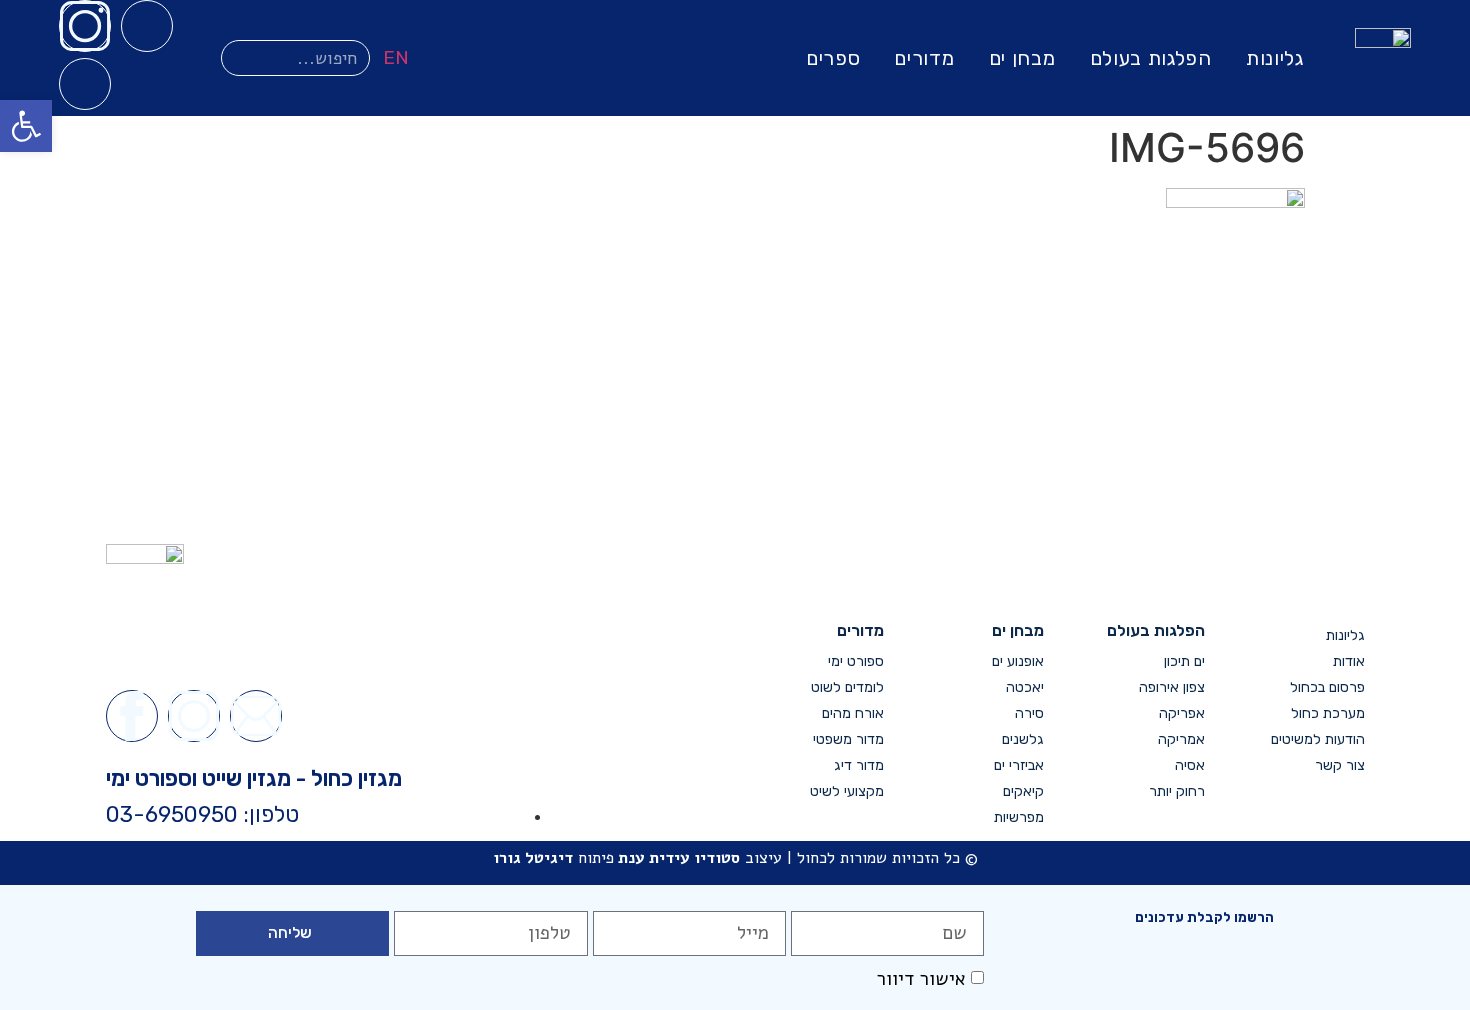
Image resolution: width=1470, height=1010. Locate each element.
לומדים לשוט (847, 687)
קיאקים (1023, 791)
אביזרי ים (1019, 765)
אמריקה (1181, 739)
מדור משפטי (848, 739)
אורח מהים (853, 713)
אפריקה (1181, 713)
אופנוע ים (1018, 661)
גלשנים (1023, 739)
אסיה (1189, 765)
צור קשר (1340, 765)
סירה (1029, 713)
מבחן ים (1022, 58)
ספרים (833, 58)
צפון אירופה (1171, 687)
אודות (1349, 661)
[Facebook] (147, 26)
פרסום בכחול (1327, 687)
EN (396, 57)
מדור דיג (859, 765)
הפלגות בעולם (1151, 58)
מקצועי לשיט (847, 791)
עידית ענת (654, 858)
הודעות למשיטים (1318, 739)
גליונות (1275, 58)
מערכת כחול (1328, 713)
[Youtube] (85, 84)
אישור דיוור (921, 979)
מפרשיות (1019, 817)
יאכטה (1025, 687)
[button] (26, 126)
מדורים (924, 58)
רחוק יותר (1176, 791)
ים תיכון (1184, 661)
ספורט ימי (856, 661)
